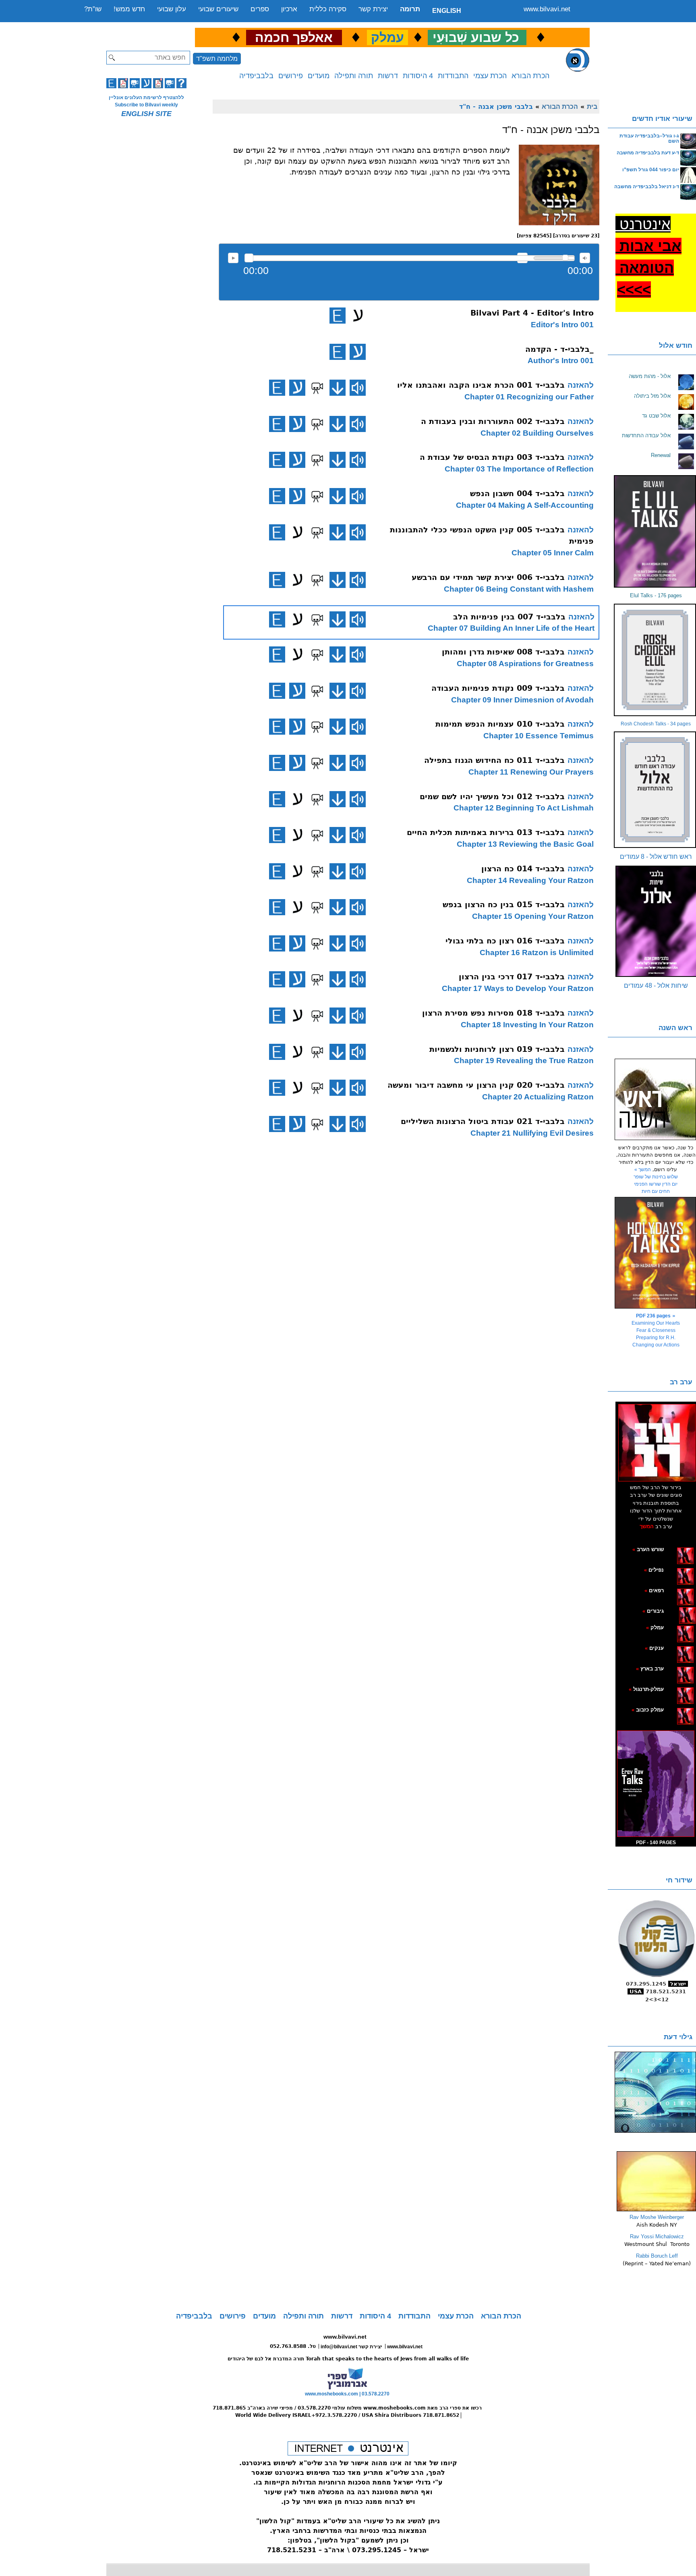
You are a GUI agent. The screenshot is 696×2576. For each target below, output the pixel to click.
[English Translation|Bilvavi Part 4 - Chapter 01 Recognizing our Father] (277, 388)
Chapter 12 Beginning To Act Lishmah (524, 808)
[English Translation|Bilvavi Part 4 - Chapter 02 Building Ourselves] (277, 424)
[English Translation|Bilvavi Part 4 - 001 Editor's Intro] (338, 316)
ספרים (260, 9)
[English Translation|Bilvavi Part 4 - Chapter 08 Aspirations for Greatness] (277, 654)
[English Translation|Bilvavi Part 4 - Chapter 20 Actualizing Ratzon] (277, 1088)
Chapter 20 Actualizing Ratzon (538, 1097)
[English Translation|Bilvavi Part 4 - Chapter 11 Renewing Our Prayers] (277, 763)
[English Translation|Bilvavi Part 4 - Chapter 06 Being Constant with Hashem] (277, 580)
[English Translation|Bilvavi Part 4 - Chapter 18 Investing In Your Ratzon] (277, 1016)
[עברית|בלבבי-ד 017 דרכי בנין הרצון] (297, 979)
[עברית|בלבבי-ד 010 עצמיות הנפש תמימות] (297, 727)
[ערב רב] (657, 1442)
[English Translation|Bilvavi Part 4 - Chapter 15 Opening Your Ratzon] (277, 907)
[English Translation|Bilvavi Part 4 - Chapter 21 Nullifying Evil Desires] (277, 1124)
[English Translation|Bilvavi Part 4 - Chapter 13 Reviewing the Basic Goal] (277, 835)
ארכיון (289, 9)
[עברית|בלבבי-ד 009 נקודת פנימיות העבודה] (297, 691)
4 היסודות (418, 76)
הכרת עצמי (490, 76)
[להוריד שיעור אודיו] (338, 388)
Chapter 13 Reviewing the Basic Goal (525, 844)
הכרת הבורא (530, 76)
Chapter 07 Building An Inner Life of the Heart (511, 628)
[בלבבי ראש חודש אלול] (656, 790)
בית (592, 106)
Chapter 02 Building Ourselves (537, 433)
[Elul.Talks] (656, 531)
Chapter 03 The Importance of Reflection (519, 469)
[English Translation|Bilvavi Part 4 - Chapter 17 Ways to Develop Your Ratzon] (277, 979)
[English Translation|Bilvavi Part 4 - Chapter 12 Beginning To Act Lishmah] (277, 799)
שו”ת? (93, 9)
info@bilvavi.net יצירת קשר (351, 2347)
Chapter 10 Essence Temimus (539, 736)
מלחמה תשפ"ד (217, 59)
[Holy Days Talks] (656, 1253)
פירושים (291, 76)
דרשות (388, 76)
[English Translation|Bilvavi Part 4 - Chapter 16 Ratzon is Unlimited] (277, 943)
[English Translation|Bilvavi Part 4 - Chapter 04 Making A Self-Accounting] (277, 496)
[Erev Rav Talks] (656, 1784)
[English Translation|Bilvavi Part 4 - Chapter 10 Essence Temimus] (277, 727)
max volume (585, 258)
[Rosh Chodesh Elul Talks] (656, 660)
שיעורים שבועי (218, 9)
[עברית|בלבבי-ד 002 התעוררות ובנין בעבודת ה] (297, 424)
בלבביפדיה (256, 76)
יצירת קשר (373, 9)
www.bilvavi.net (547, 9)
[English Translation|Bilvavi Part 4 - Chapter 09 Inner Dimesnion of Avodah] (277, 691)
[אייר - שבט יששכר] (677, 1611)
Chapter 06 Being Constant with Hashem (519, 589)
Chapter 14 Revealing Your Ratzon (530, 880)
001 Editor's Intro (562, 325)
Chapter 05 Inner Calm (553, 553)
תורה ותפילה (354, 76)
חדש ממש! (129, 9)
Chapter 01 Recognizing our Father (529, 397)
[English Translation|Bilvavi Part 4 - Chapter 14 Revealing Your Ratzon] (277, 871)
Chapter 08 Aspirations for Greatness (525, 664)
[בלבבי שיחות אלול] (656, 921)
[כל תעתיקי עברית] (676, 1611)
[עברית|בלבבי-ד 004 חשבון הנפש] (297, 496)
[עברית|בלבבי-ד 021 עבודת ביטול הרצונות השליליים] (297, 1124)
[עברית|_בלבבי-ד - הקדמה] (358, 352)
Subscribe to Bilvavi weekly (146, 105)
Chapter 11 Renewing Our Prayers (531, 772)
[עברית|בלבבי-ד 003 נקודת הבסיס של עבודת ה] (297, 460)
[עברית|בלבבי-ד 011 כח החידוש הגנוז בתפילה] (297, 763)
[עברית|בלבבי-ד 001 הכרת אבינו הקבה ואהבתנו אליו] (297, 388)
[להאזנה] (358, 388)
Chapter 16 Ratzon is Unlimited (537, 952)
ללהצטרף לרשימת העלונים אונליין (146, 98)
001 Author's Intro (561, 360)
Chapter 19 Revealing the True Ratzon (524, 1061)
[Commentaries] (656, 2210)
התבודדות (453, 76)
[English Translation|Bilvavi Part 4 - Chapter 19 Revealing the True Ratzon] (277, 1052)
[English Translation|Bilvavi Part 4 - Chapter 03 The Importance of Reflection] (277, 460)
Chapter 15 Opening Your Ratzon (533, 916)
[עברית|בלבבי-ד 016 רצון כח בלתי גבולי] (297, 943)
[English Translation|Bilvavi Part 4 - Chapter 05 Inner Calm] (277, 532)
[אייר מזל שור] (673, 1590)
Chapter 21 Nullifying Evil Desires (532, 1133)
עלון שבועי (172, 9)
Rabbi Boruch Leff (657, 2256)
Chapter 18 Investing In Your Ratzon (527, 1025)
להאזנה (233, 258)
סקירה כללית (328, 9)
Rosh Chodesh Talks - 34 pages (656, 724)
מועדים (319, 76)
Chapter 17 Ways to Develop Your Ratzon (518, 988)
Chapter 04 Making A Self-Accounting (525, 505)
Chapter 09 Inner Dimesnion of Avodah (522, 700)
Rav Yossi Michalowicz (657, 2236)
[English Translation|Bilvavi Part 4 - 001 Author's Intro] (338, 352)
